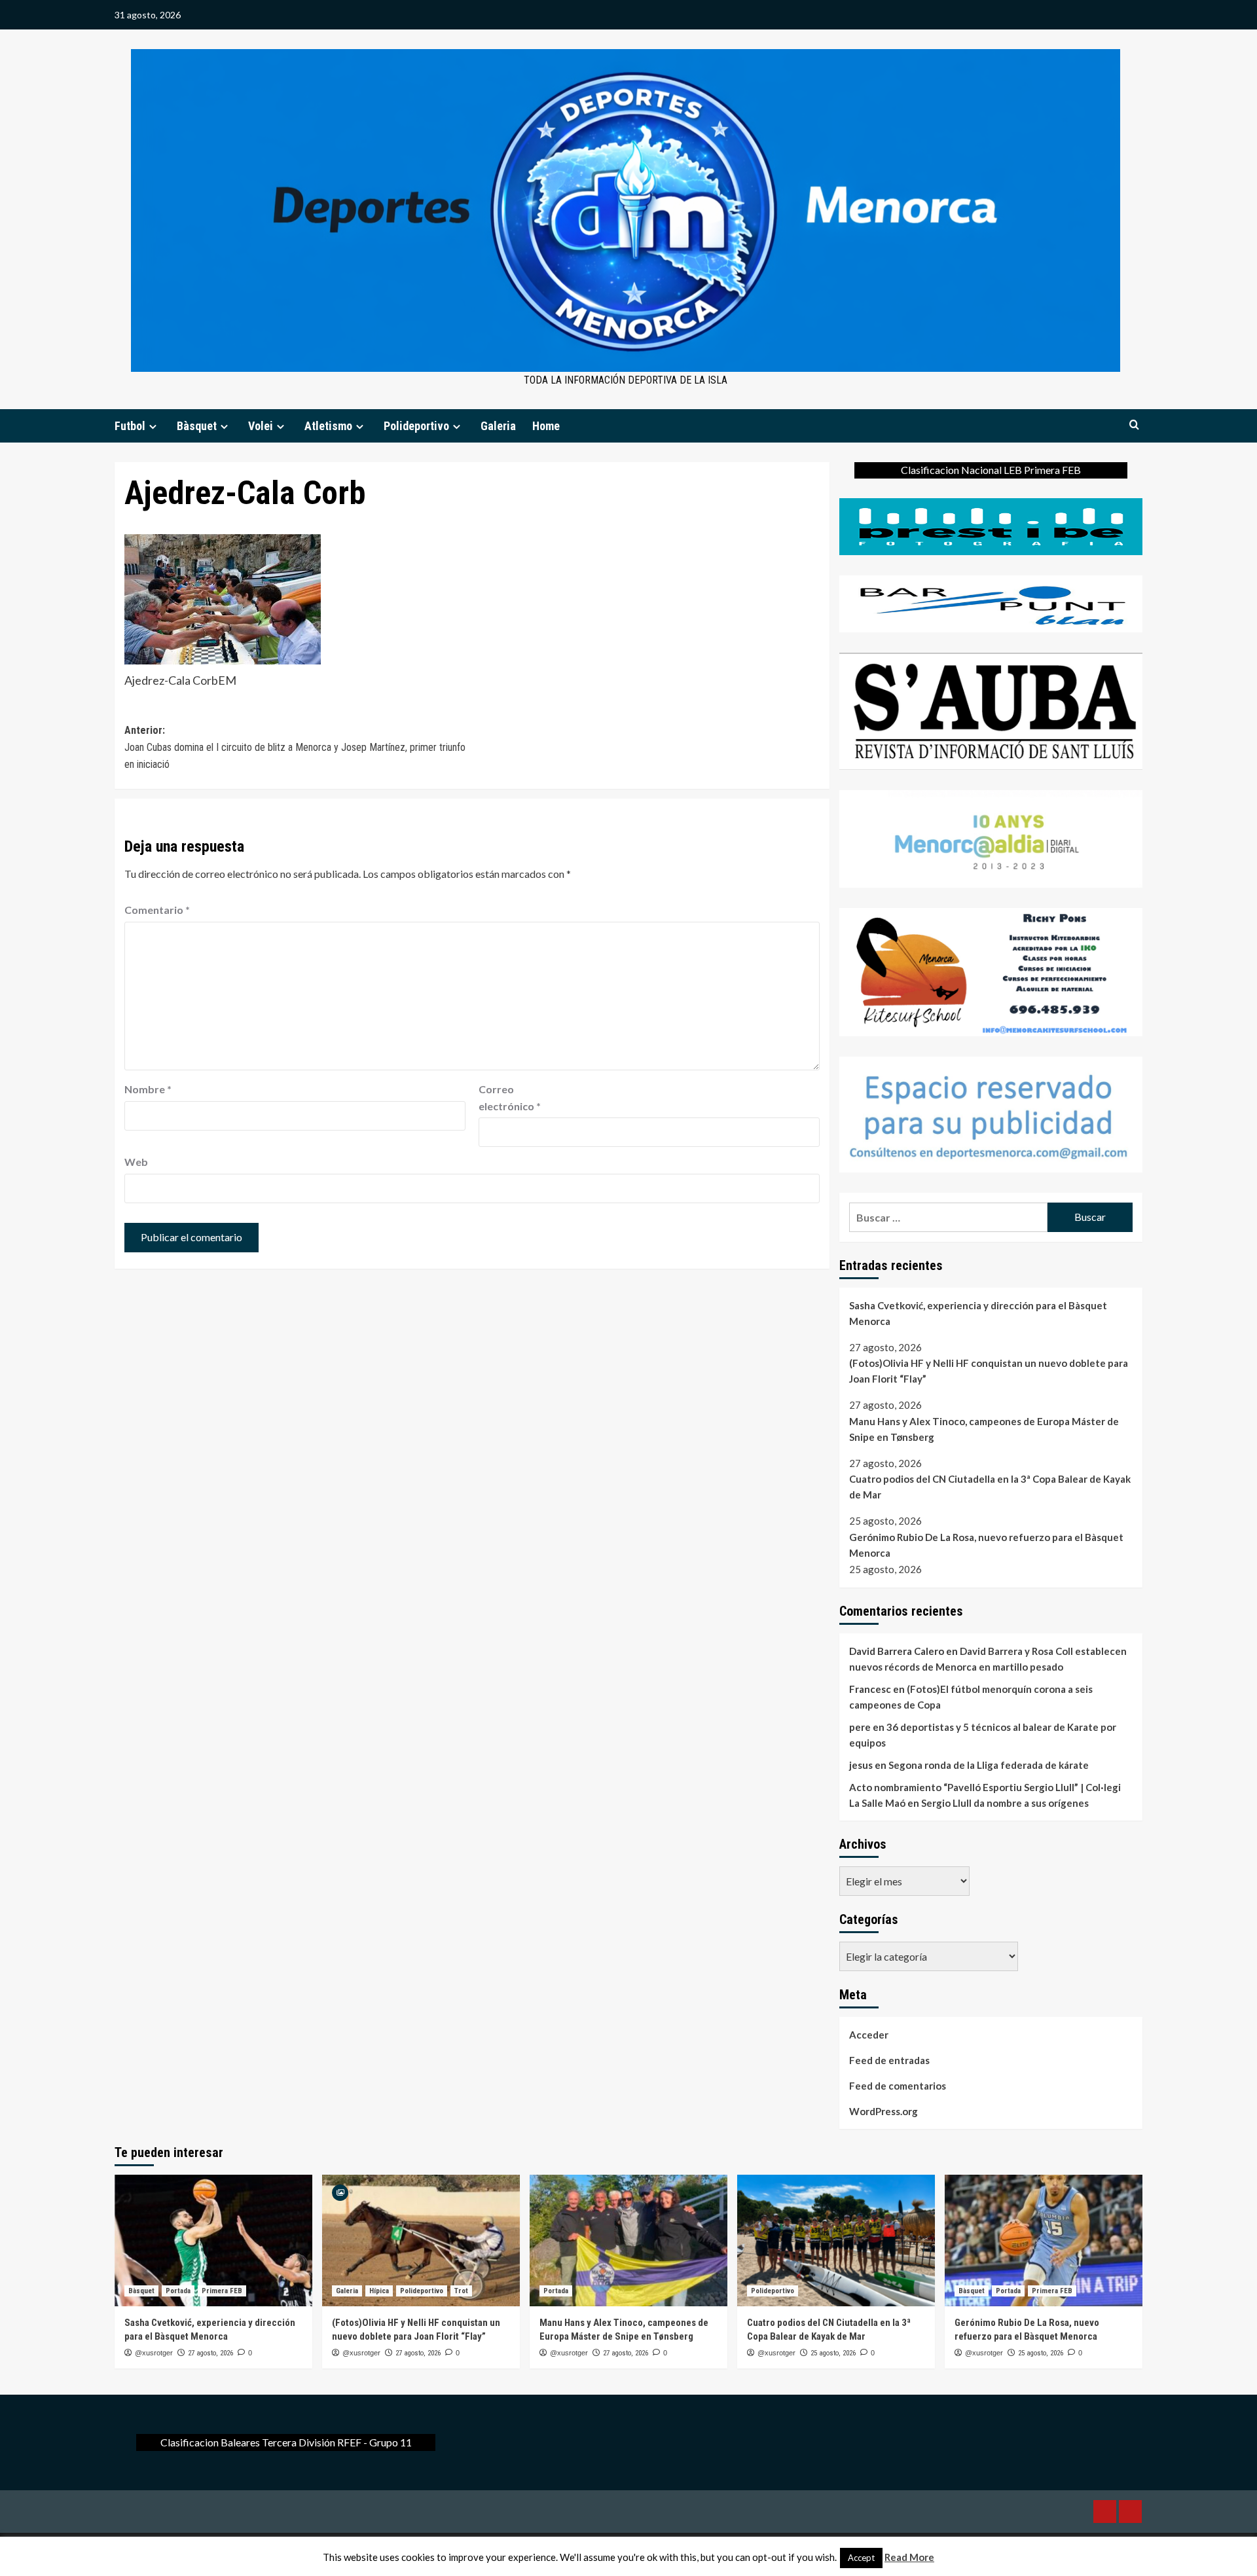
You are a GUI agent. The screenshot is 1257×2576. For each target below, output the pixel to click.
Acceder (869, 2035)
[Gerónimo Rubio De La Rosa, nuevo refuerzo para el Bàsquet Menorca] (1044, 2240)
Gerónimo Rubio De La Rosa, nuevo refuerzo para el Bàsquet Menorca (986, 1545)
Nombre (148, 1089)
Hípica (379, 2291)
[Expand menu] (153, 426)
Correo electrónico (510, 1098)
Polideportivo (416, 426)
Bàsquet (197, 426)
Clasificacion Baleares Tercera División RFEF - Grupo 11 (286, 2442)
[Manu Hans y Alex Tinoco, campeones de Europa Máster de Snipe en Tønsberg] (628, 2240)
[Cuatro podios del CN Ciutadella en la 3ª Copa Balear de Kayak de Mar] (836, 2240)
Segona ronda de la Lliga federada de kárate (989, 1765)
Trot (461, 2291)
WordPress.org (884, 2111)
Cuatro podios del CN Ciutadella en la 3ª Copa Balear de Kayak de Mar (990, 1487)
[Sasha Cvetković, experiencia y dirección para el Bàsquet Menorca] (213, 2240)
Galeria (498, 426)
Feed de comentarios (898, 2086)
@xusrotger (154, 2353)
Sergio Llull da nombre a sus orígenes (1005, 1803)
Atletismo (328, 426)
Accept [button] (861, 2558)
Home (546, 426)
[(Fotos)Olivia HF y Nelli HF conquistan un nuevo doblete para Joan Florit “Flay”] (421, 2240)
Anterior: (295, 747)
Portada (178, 2291)
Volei (261, 426)
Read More (909, 2557)
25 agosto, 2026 (833, 2353)
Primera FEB (222, 2291)
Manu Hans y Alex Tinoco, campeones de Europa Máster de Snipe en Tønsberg (984, 1429)
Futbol (130, 426)
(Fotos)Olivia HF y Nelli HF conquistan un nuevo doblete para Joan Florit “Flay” (989, 1371)
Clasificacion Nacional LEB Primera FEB (991, 470)
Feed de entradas (889, 2060)
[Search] (1134, 425)
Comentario (157, 910)
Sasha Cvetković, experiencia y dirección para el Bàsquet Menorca (978, 1313)
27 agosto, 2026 (210, 2353)
